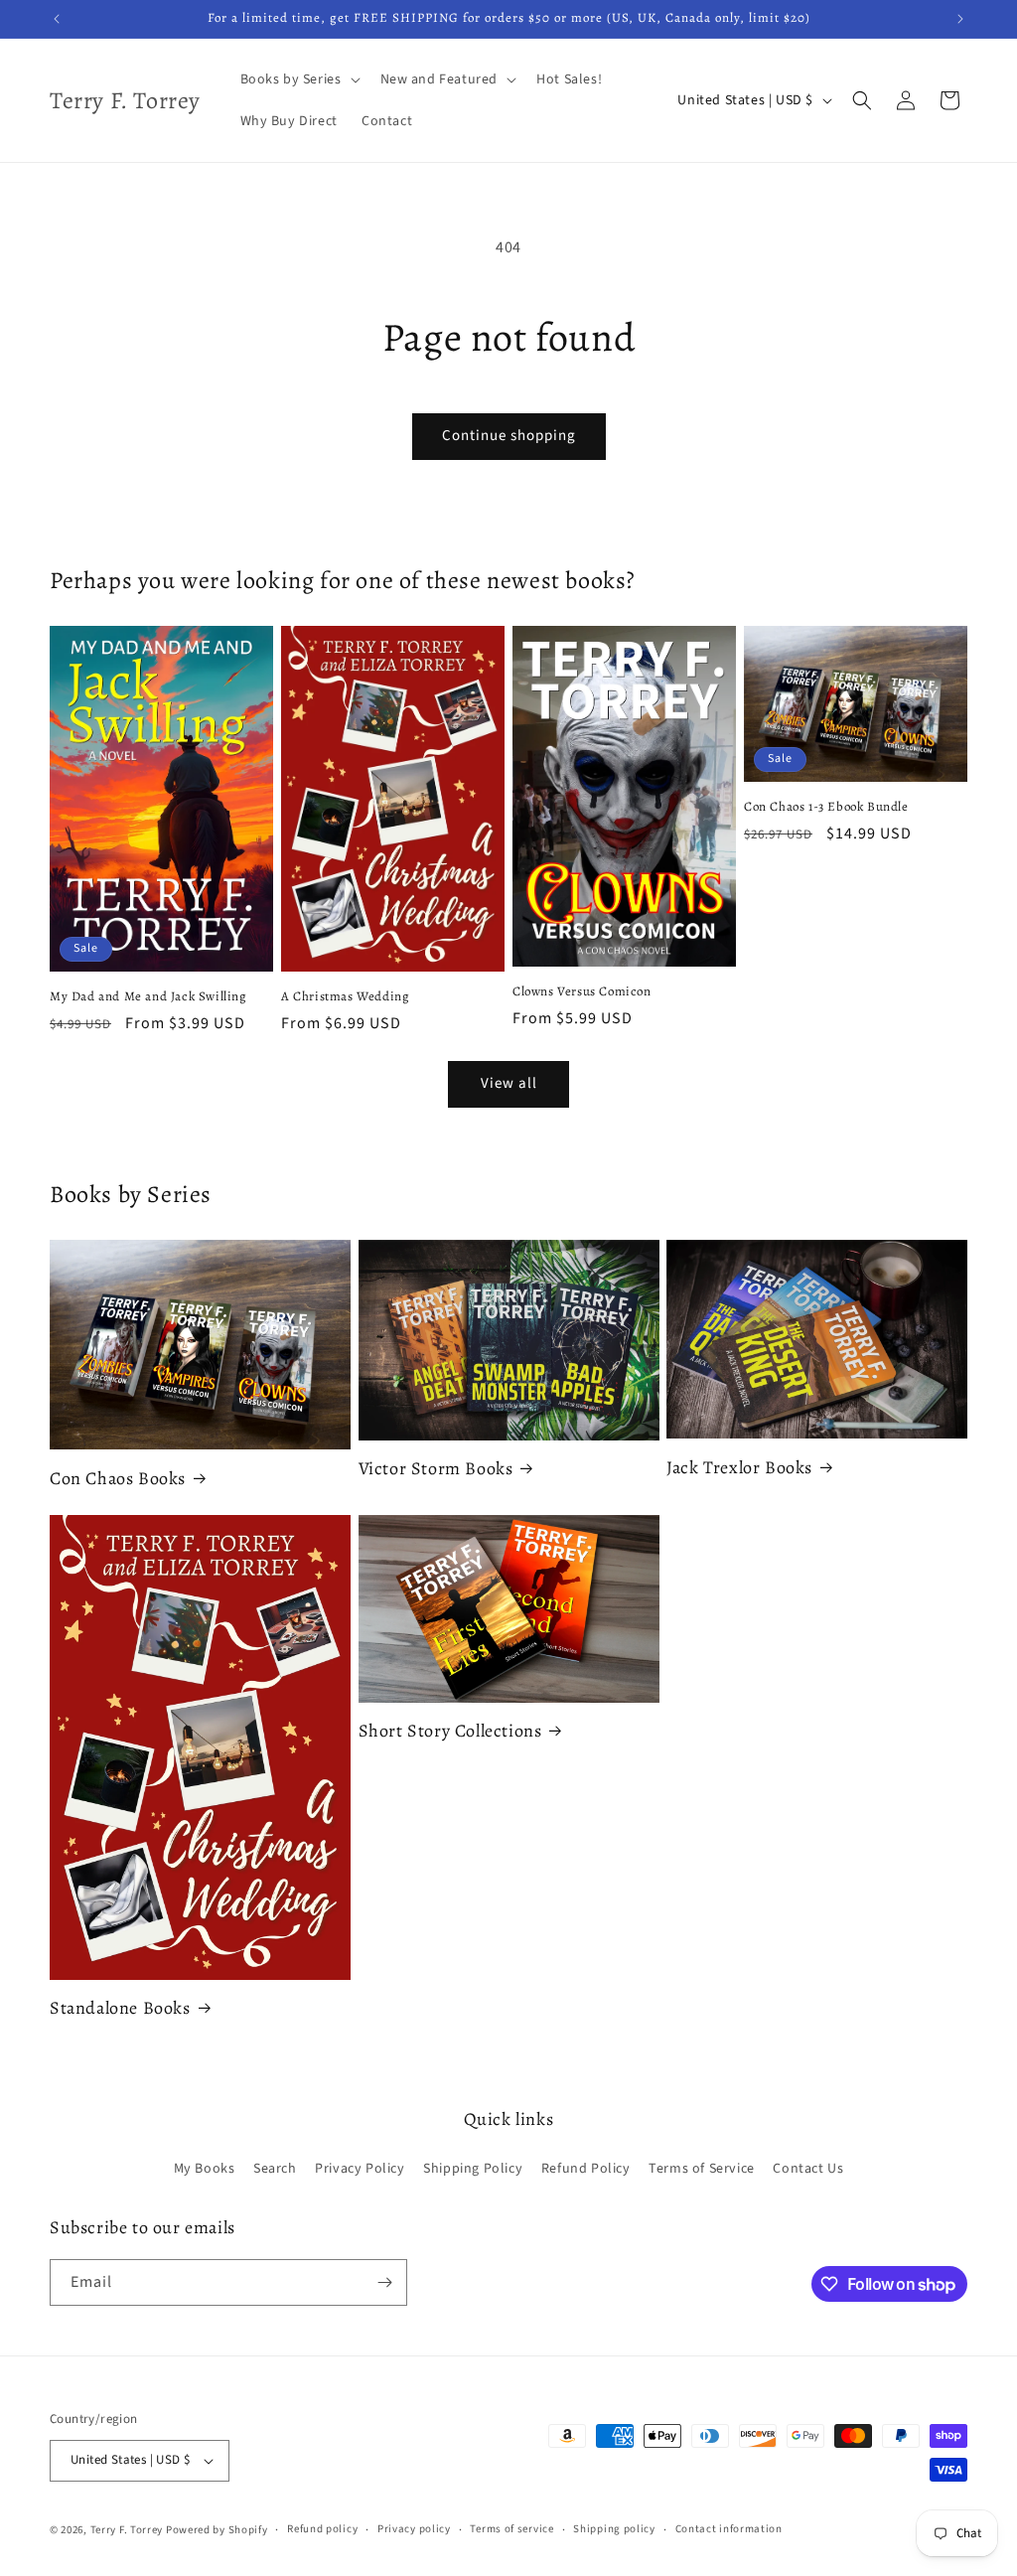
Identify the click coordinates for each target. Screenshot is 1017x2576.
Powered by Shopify (217, 2530)
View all (509, 1083)
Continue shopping (509, 436)
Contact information (729, 2529)
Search (275, 2169)
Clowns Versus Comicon (582, 991)
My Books (205, 2169)
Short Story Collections (450, 1731)
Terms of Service (702, 2169)
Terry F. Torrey (127, 2530)
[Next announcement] (960, 19)
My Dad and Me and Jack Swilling (148, 996)
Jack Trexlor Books (739, 1468)
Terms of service (511, 2529)
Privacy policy (414, 2529)
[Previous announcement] (57, 19)
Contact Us (808, 2169)
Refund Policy (586, 2169)
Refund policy (322, 2529)
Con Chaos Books (118, 1479)
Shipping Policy (473, 2169)
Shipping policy (614, 2529)
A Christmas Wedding (345, 996)
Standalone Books (120, 2008)
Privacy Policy (360, 2169)
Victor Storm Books (436, 1469)
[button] (298, 79)
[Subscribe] (384, 2282)
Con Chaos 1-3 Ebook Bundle (826, 807)
